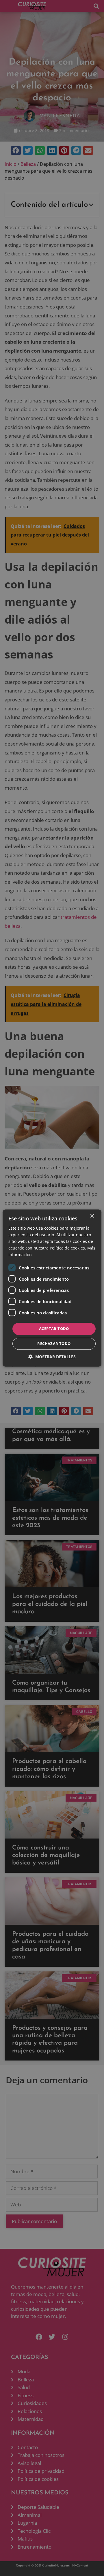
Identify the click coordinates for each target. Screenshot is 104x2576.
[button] (52, 1357)
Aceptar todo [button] (54, 1329)
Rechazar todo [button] (54, 1343)
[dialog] (52, 1288)
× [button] (92, 1216)
